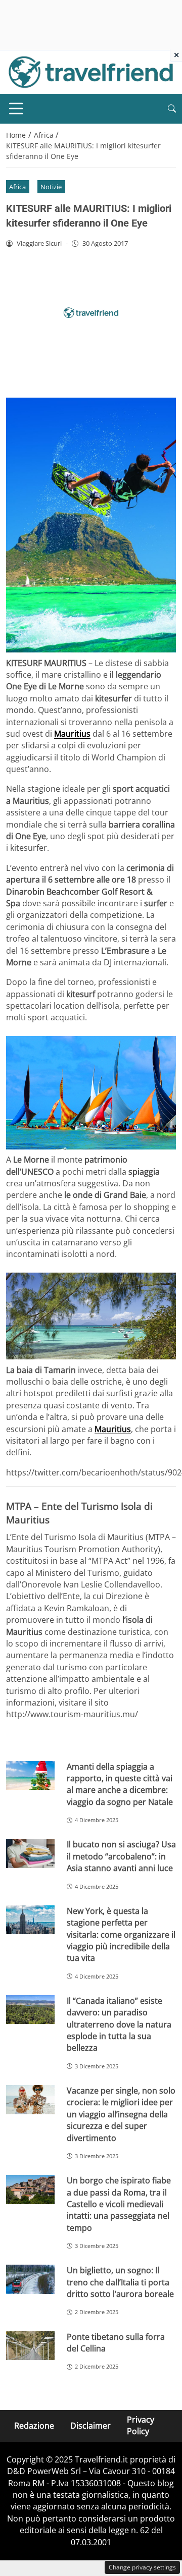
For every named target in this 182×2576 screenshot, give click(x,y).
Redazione (34, 2425)
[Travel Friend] (91, 71)
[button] (172, 109)
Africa (17, 187)
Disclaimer (90, 2425)
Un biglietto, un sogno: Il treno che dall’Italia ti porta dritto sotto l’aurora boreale (120, 2282)
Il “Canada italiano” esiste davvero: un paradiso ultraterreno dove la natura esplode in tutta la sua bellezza (119, 2024)
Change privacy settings (142, 2567)
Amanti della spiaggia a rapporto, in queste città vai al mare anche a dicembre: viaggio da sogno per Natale (120, 1784)
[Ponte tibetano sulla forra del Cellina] (30, 2346)
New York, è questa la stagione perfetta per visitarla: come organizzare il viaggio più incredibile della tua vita (121, 1935)
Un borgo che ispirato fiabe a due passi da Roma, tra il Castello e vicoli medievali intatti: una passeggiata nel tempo (119, 2204)
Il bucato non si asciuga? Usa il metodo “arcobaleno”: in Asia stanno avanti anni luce (121, 1856)
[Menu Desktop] (16, 108)
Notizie (51, 187)
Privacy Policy (141, 2425)
